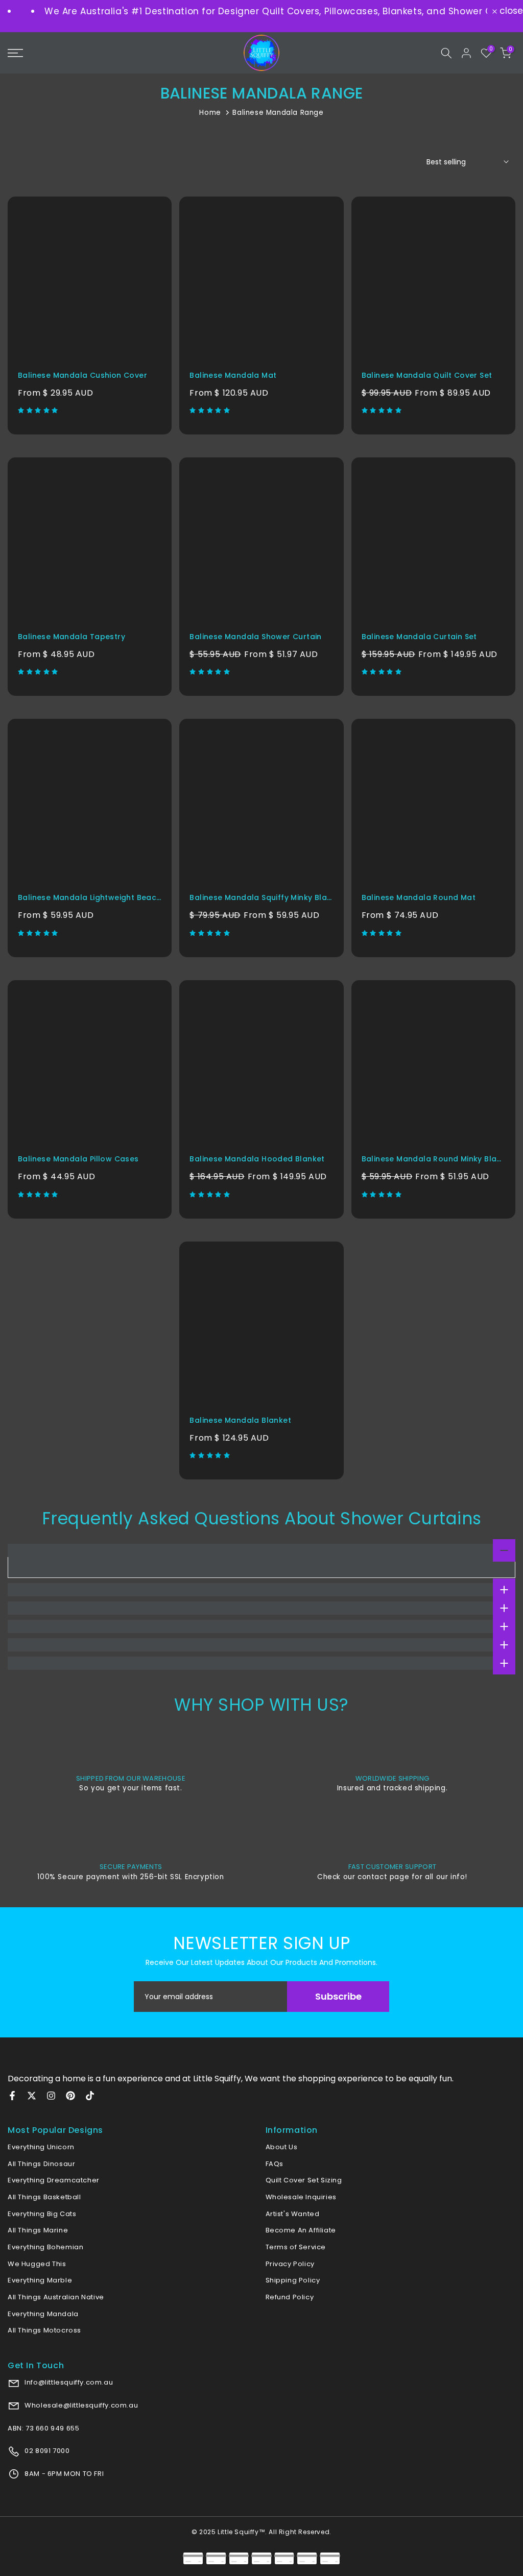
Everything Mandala (43, 2314)
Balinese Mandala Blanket (240, 1420)
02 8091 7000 (46, 2451)
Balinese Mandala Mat (233, 375)
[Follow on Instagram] (51, 2096)
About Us (282, 2147)
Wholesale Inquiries (301, 2197)
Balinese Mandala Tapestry (72, 637)
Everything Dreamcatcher (54, 2180)
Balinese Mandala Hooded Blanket (257, 1159)
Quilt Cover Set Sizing (304, 2180)
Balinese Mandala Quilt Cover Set (427, 375)
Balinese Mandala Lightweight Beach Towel (102, 897)
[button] (39, 410)
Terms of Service (296, 2247)
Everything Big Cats (42, 2214)
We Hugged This (37, 2264)
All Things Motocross (44, 2330)
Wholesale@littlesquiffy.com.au (81, 2405)
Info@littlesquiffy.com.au (68, 2382)
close (510, 11)
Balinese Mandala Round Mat (419, 897)
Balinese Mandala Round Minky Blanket (438, 1159)
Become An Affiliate (301, 2230)
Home (210, 113)
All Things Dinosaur (41, 2164)
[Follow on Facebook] (12, 2096)
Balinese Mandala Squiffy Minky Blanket (267, 897)
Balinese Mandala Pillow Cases (78, 1159)
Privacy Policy (290, 2264)
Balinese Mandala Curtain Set (419, 637)
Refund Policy (290, 2297)
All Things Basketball (44, 2197)
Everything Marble (40, 2280)
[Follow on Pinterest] (70, 2096)
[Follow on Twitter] (32, 2096)
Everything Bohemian (45, 2247)
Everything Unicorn (41, 2147)
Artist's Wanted (293, 2214)
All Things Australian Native (56, 2297)
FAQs (275, 2164)
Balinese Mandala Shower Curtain (255, 637)
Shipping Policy (293, 2280)
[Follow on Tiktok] (90, 2096)
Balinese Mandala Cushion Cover (82, 375)
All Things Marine (38, 2230)
